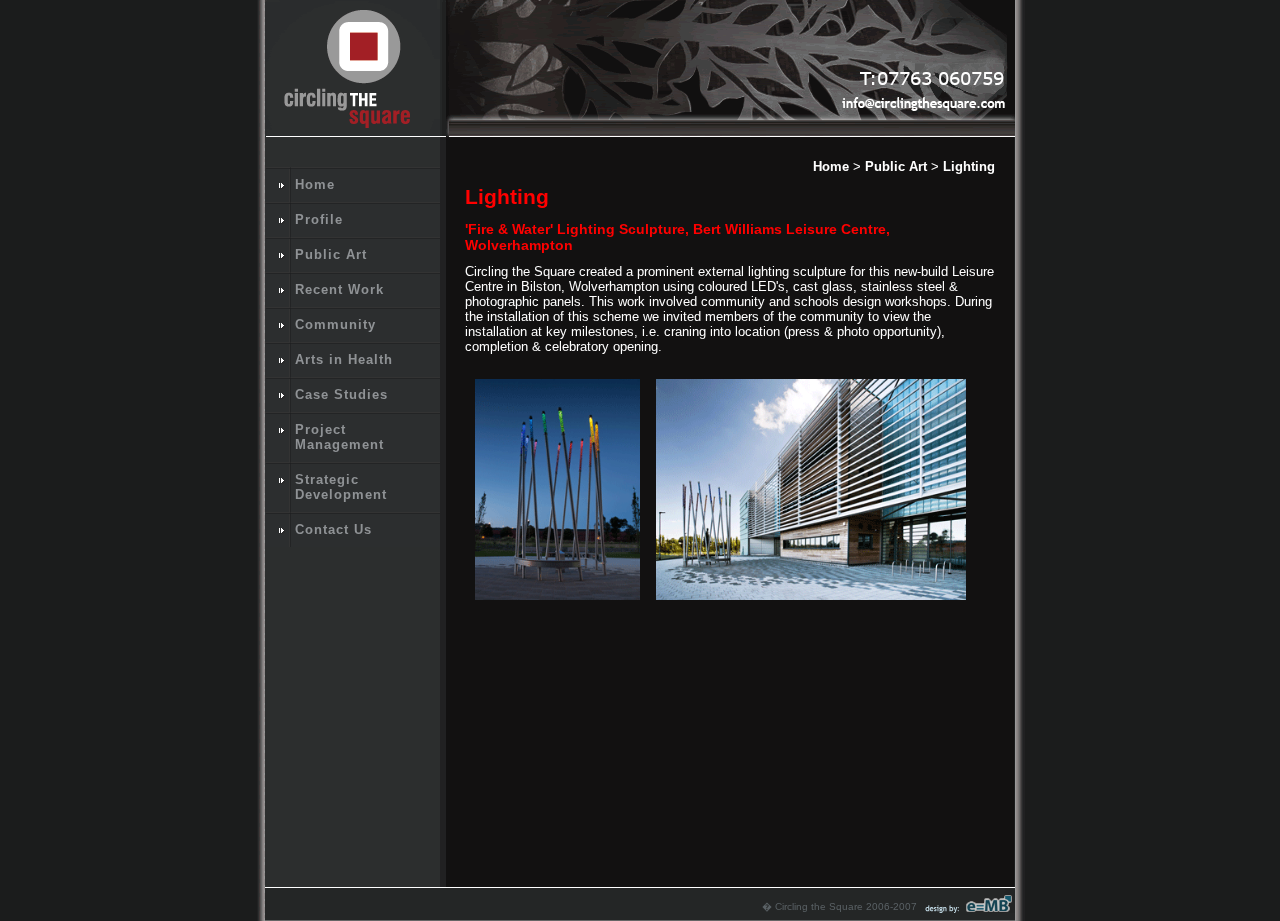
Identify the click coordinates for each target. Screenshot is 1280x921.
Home (315, 184)
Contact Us (333, 529)
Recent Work (339, 289)
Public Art (331, 254)
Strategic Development (341, 487)
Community (335, 324)
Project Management (339, 437)
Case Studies (341, 394)
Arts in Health (344, 359)
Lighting (969, 166)
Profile (319, 219)
